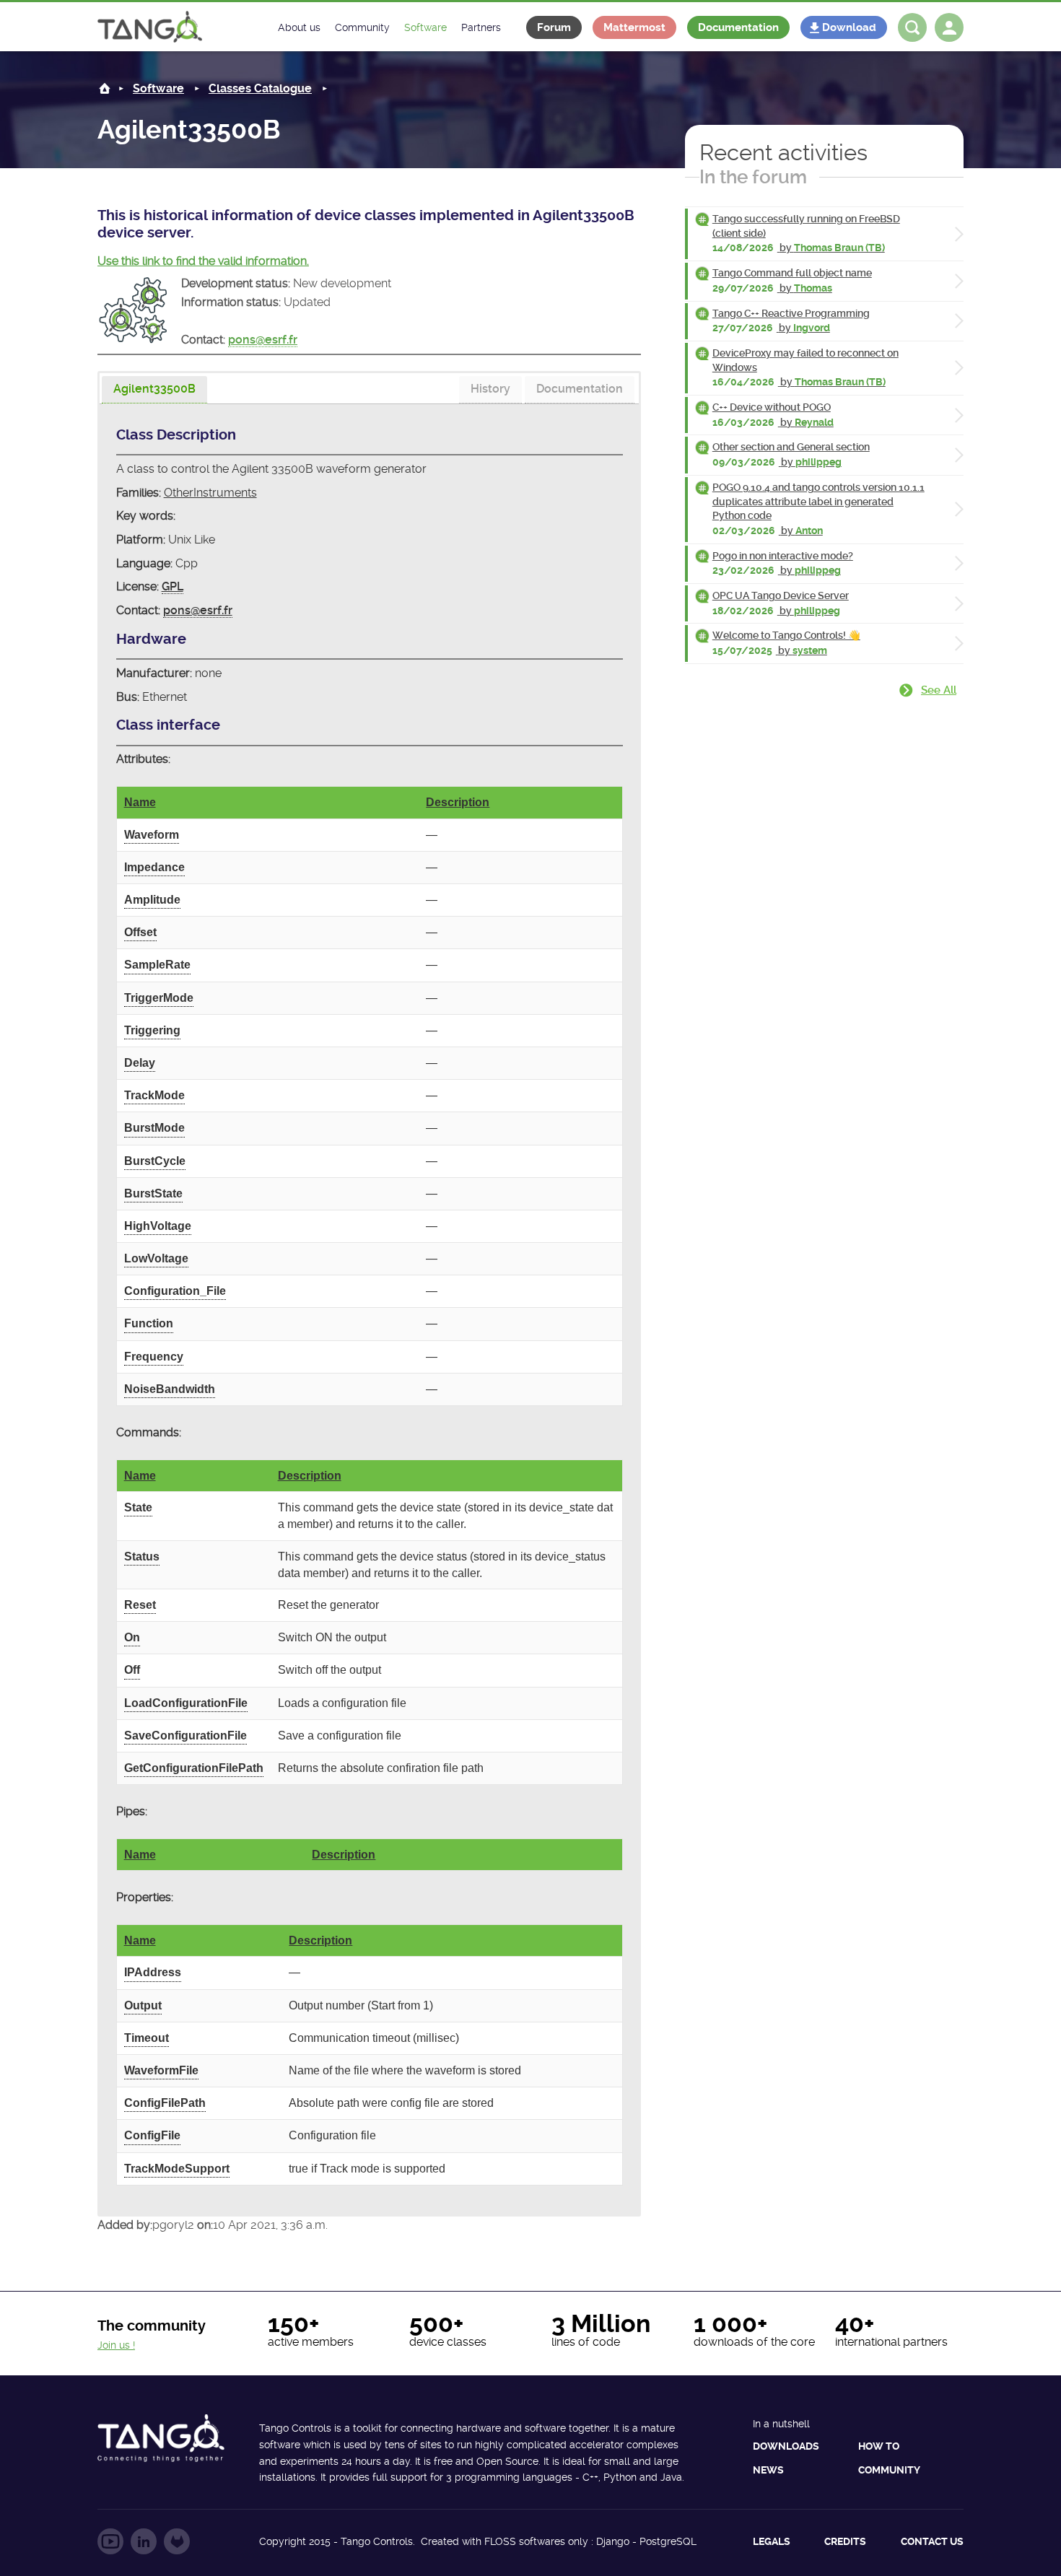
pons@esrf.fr (263, 340)
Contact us (932, 2541)
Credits (845, 2541)
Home (105, 88)
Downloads (786, 2446)
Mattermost (634, 27)
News (768, 2470)
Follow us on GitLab (177, 2541)
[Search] (912, 27)
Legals (772, 2541)
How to (879, 2446)
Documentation (738, 27)
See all (939, 690)
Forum (554, 27)
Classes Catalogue (260, 88)
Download (849, 27)
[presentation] (154, 390)
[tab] (154, 390)
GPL (173, 586)
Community (889, 2470)
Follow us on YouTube (110, 2541)
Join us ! (116, 2345)
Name (140, 802)
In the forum (753, 177)
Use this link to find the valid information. (203, 261)
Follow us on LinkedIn (144, 2541)
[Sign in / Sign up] (949, 27)
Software (158, 88)
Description (458, 802)
